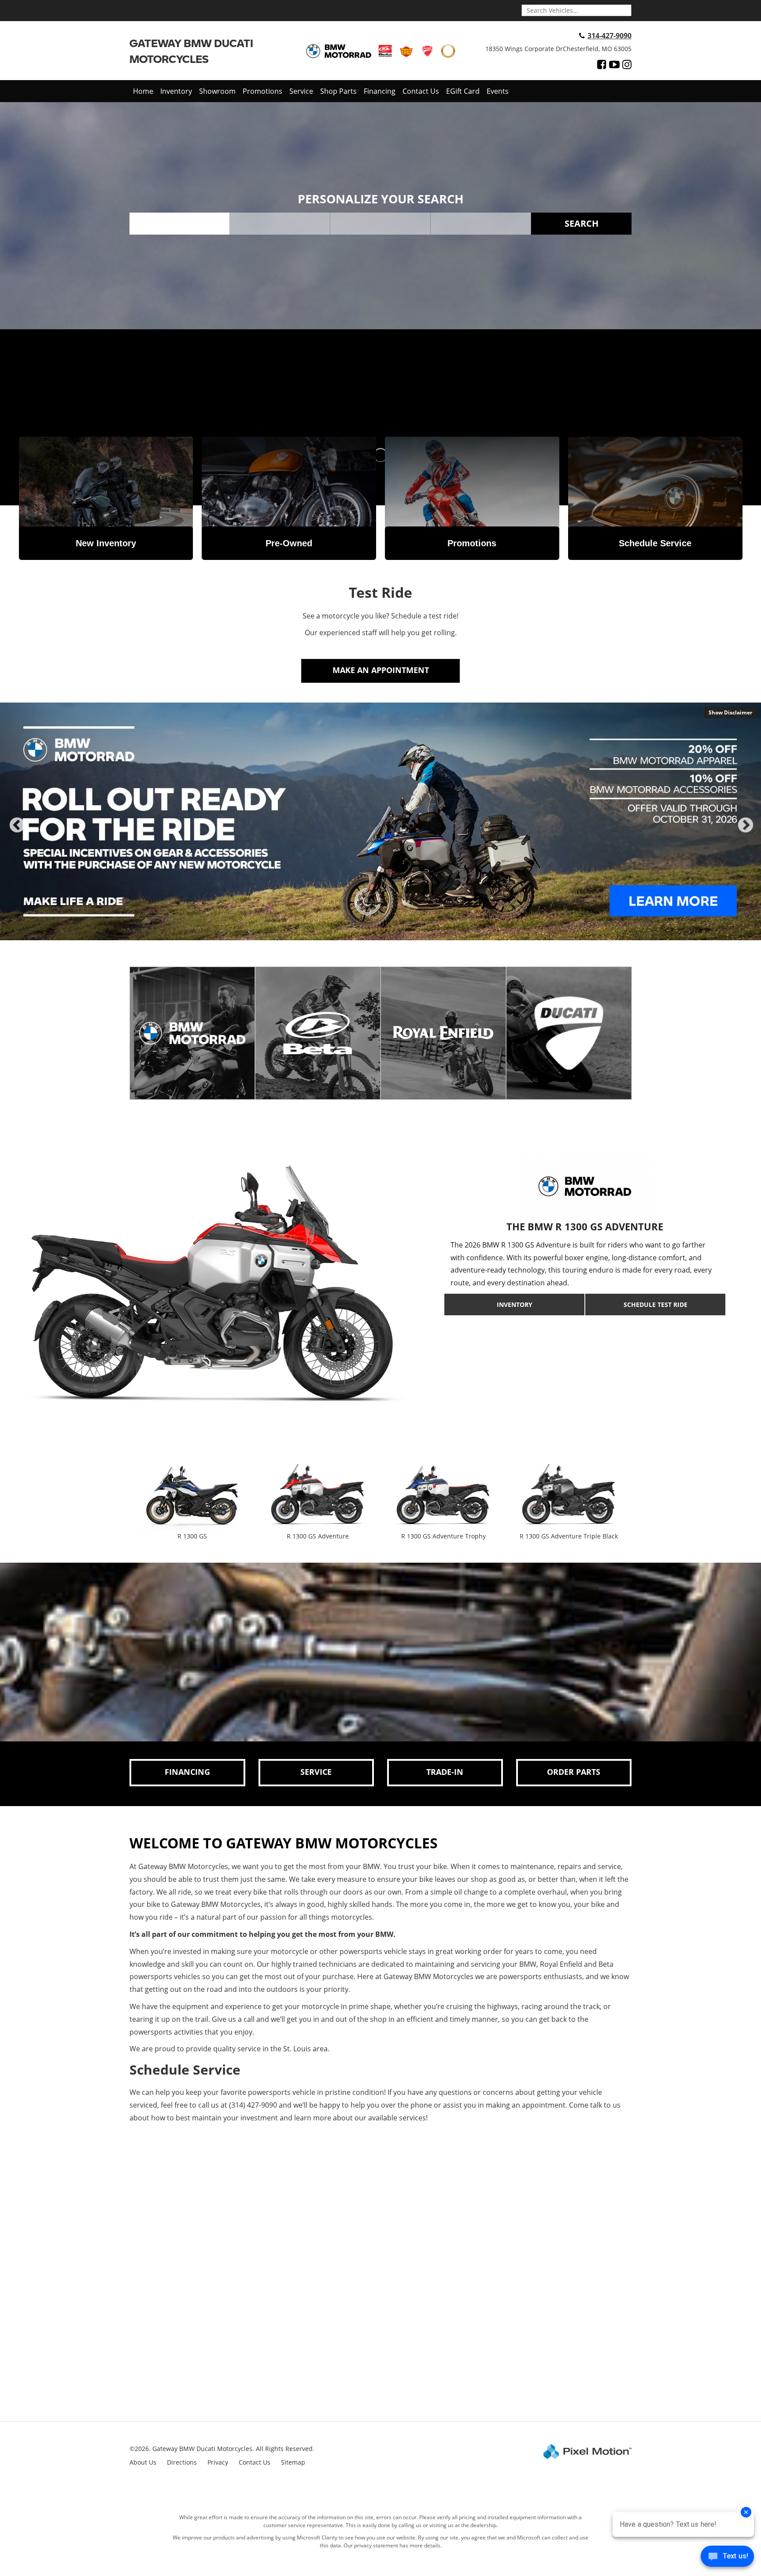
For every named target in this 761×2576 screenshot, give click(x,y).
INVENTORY (515, 1305)
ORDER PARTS (574, 1772)
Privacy (218, 2462)
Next (746, 833)
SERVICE (316, 1772)
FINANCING (187, 1772)
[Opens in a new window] (602, 64)
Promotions (262, 91)
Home (143, 91)
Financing (380, 91)
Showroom (217, 91)
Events (498, 91)
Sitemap (293, 2462)
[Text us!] (727, 2558)
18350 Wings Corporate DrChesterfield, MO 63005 (558, 49)
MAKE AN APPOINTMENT (381, 670)
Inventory (176, 91)
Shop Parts (338, 91)
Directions (182, 2462)
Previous (17, 833)
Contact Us (421, 91)
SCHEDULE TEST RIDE (656, 1305)
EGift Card (463, 91)
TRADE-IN (445, 1772)
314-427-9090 (610, 36)
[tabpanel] (380, 821)
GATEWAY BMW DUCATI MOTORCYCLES (191, 51)
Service (301, 91)
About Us (143, 2462)
